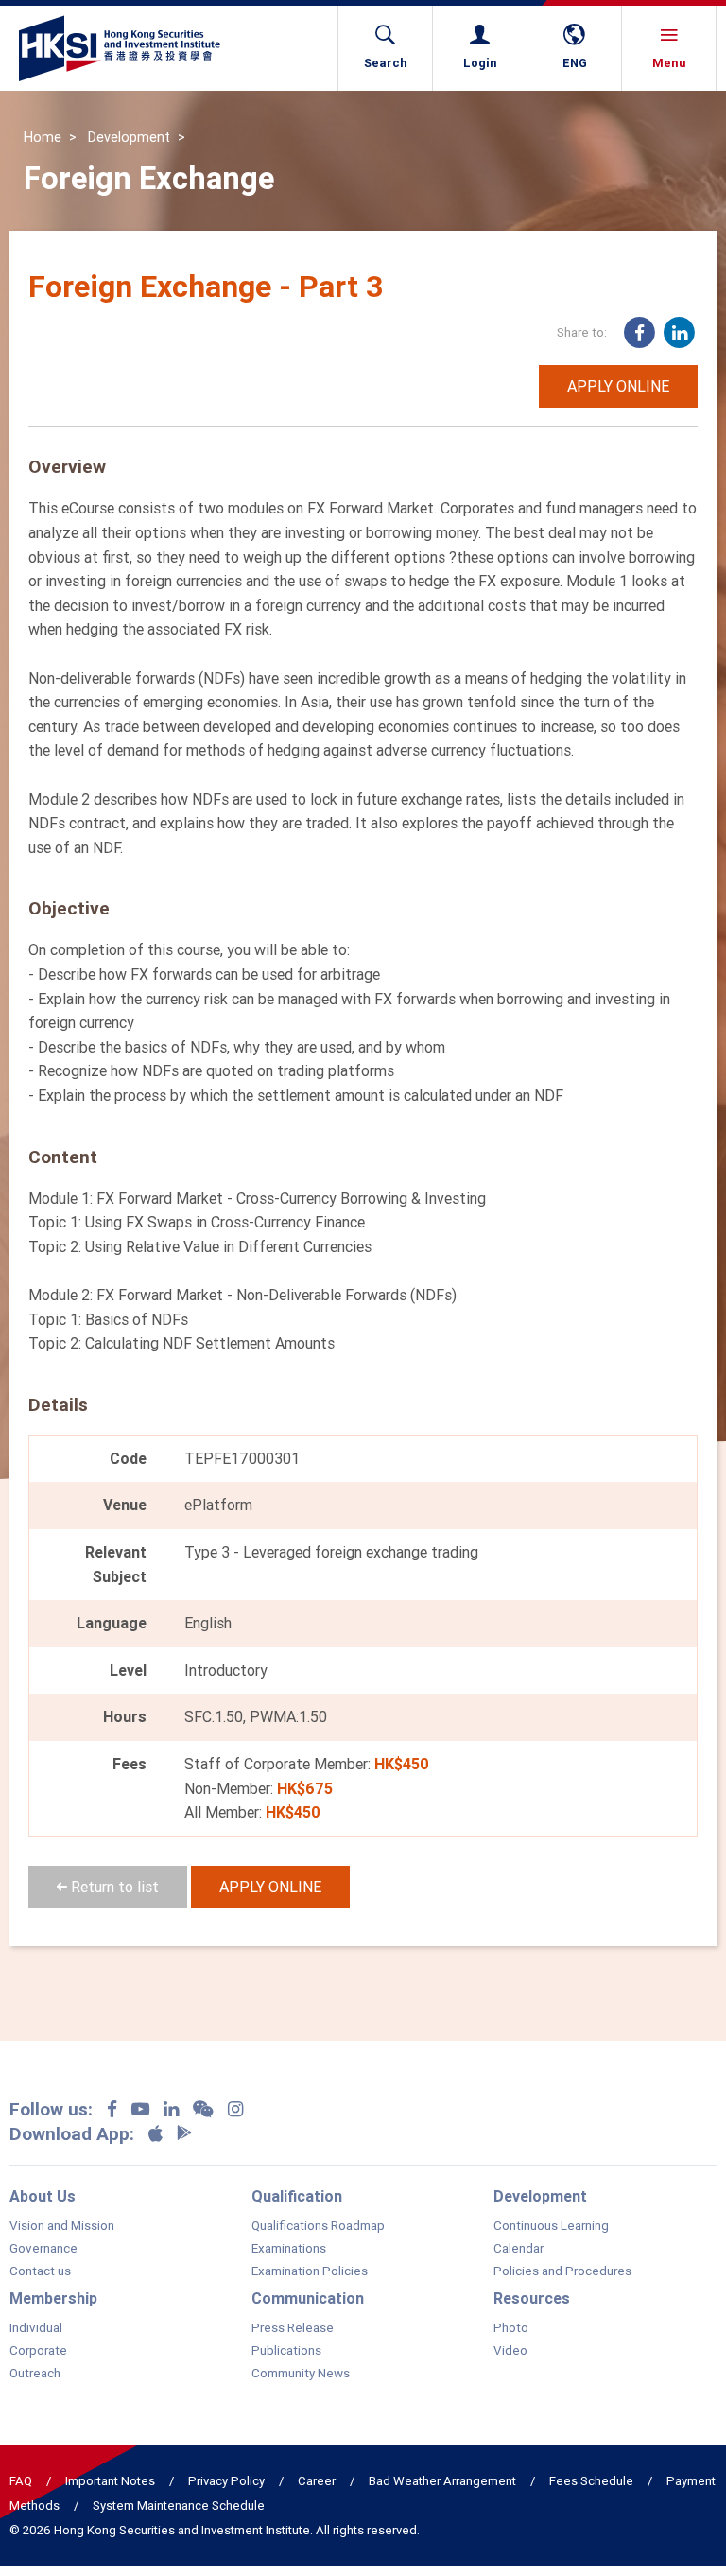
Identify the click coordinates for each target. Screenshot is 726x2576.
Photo (511, 2328)
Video (510, 2351)
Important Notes (110, 2481)
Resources (532, 2298)
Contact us (40, 2271)
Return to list (113, 1887)
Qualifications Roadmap (318, 2226)
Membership (53, 2298)
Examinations (289, 2249)
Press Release (293, 2328)
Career (317, 2481)
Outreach (35, 2374)
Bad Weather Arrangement (442, 2481)
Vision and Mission (62, 2226)
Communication (308, 2298)
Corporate (38, 2351)
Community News (301, 2374)
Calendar (519, 2249)
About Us (43, 2196)
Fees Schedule (591, 2481)
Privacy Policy (226, 2481)
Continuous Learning (551, 2226)
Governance (43, 2249)
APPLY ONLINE (618, 386)
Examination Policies (310, 2271)
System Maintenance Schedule (179, 2506)
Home (43, 137)
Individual (36, 2328)
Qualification (297, 2196)
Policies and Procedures (562, 2271)
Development (129, 137)
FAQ (21, 2481)
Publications (286, 2351)
